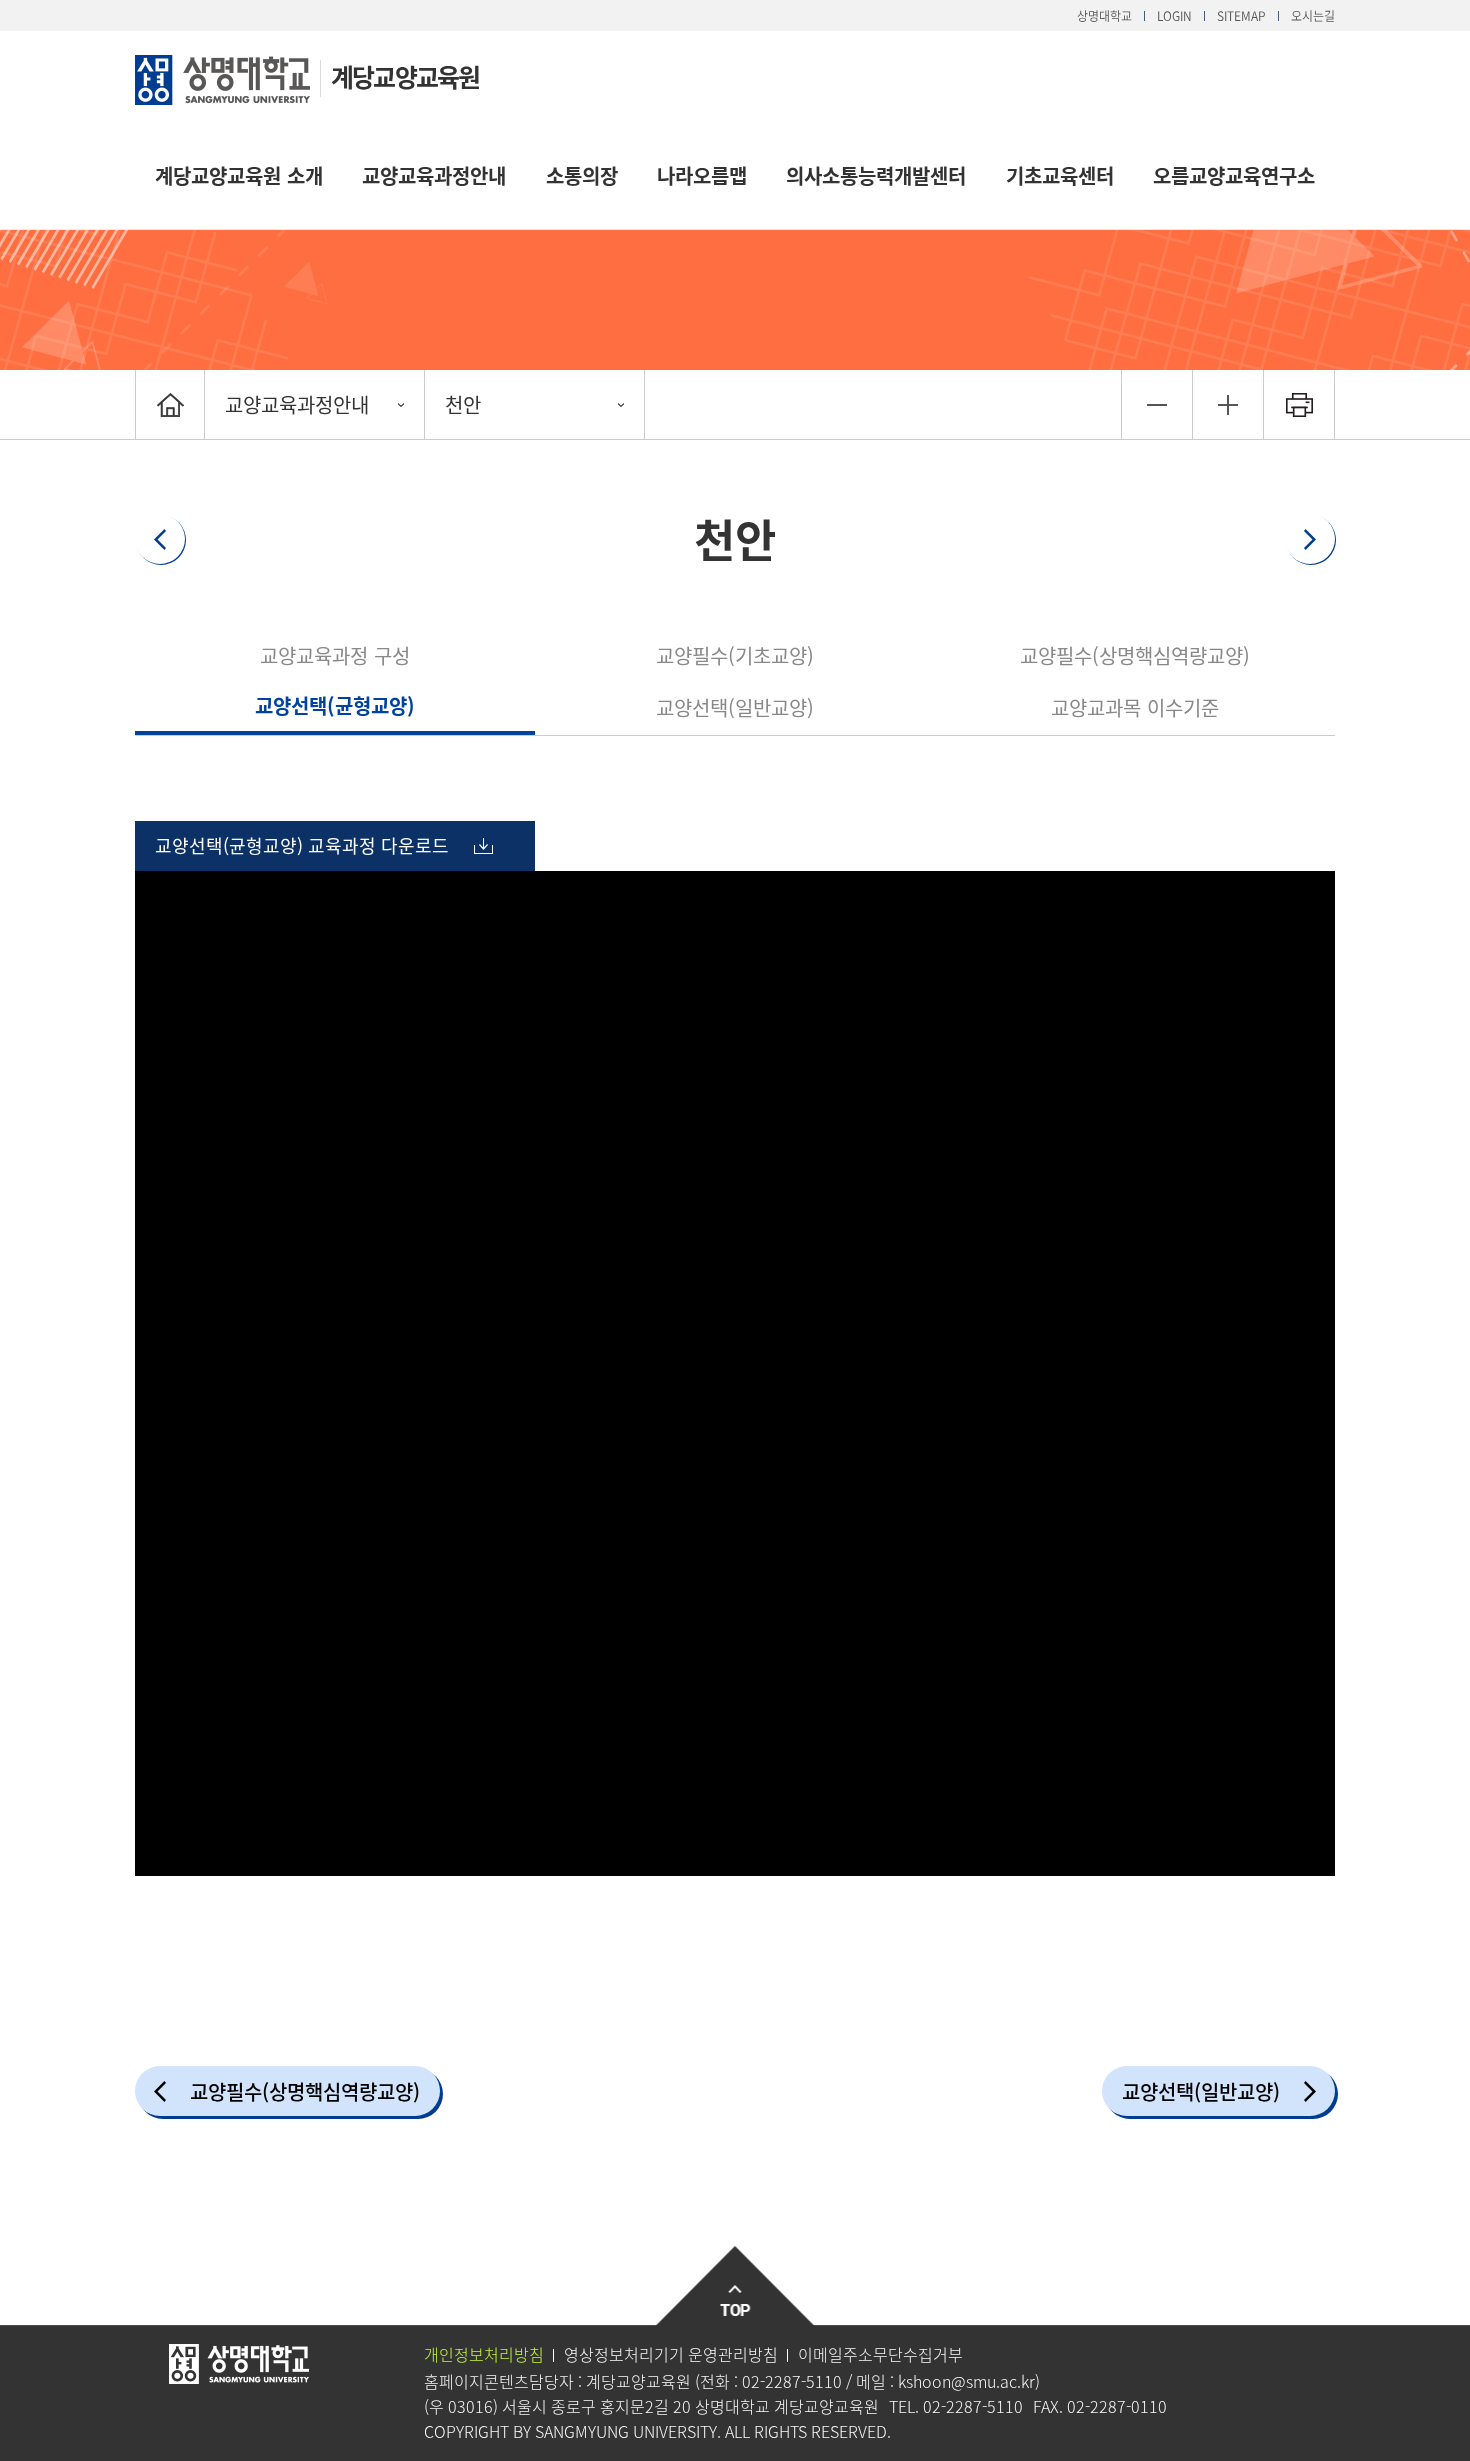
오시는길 (1313, 16)
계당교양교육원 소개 (239, 175)
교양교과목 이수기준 (1135, 707)
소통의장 (582, 175)
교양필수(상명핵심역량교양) (1135, 655)
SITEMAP (1241, 16)
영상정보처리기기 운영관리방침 (671, 2354)
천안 (463, 404)
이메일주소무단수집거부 (880, 2354)
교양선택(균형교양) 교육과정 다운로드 (302, 845)
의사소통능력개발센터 (876, 175)
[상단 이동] (735, 2286)
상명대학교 (1104, 16)
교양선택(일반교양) (735, 707)
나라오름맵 (702, 175)
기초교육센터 (1060, 175)
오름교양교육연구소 (1234, 175)
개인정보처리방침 (484, 2354)
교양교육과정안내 (434, 175)
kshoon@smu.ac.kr (966, 2381)
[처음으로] (170, 404)
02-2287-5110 (792, 2381)
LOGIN (1174, 16)
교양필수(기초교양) (735, 655)
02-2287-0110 (1117, 2406)
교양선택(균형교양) (335, 705)
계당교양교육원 (405, 76)
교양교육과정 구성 (335, 655)
